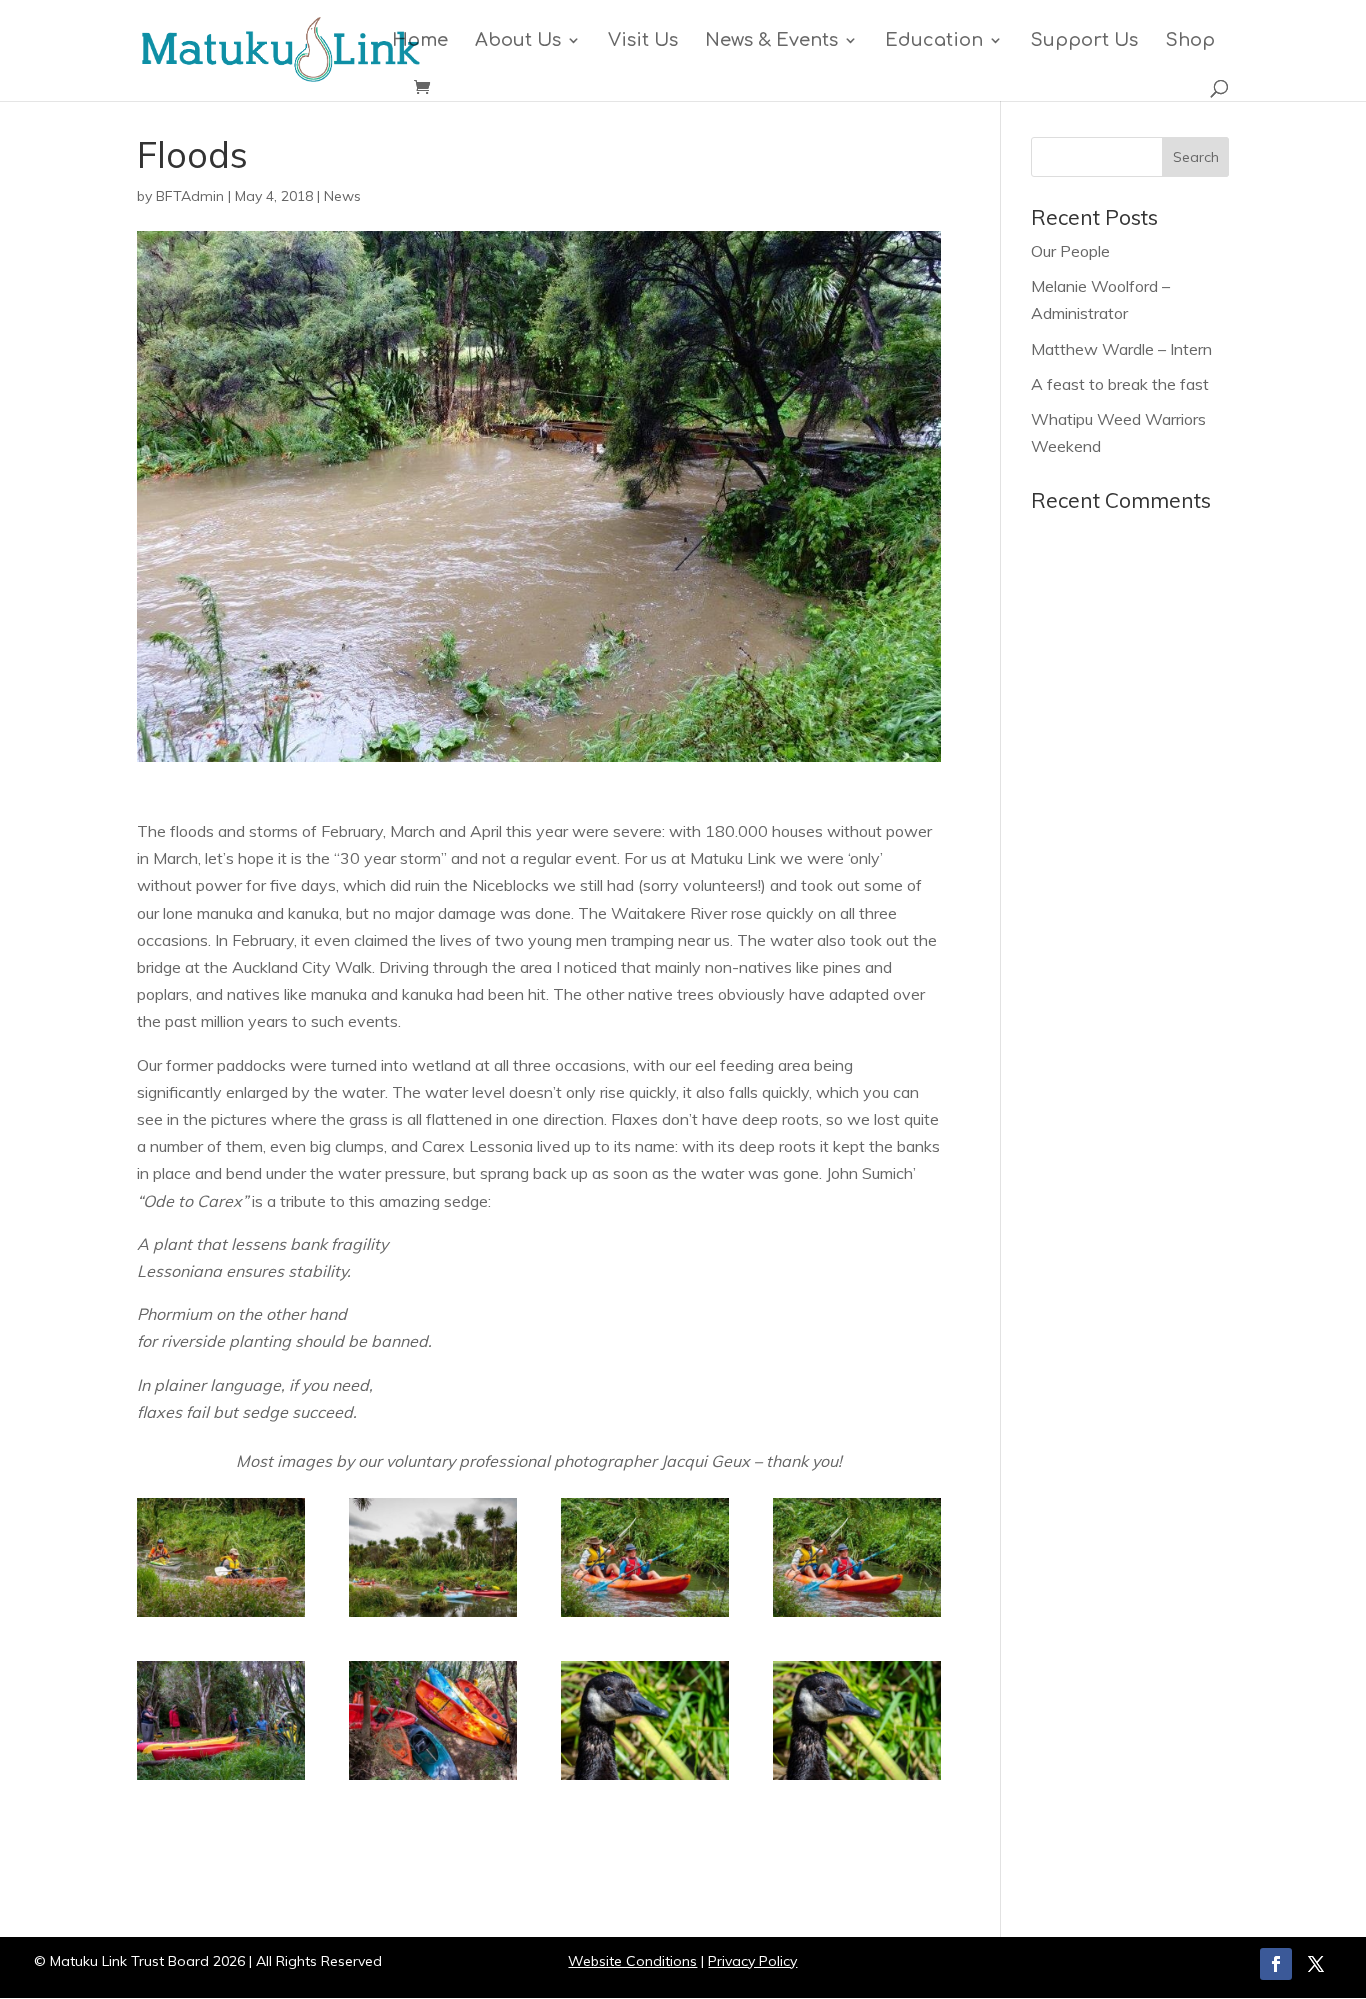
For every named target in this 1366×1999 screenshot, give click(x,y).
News (342, 196)
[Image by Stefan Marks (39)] (221, 1780)
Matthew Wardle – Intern (1121, 349)
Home (420, 41)
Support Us (1084, 41)
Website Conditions (632, 1961)
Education (934, 41)
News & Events (771, 41)
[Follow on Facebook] (1276, 1964)
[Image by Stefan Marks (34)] (645, 1780)
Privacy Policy (752, 1961)
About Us (518, 41)
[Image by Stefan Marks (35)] (433, 1780)
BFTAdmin (190, 196)
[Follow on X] (1316, 1964)
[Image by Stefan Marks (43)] (221, 1617)
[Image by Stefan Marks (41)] (433, 1617)
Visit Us (643, 41)
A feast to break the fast (1120, 384)
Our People (1070, 251)
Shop (1190, 41)
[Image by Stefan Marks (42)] (645, 1617)
